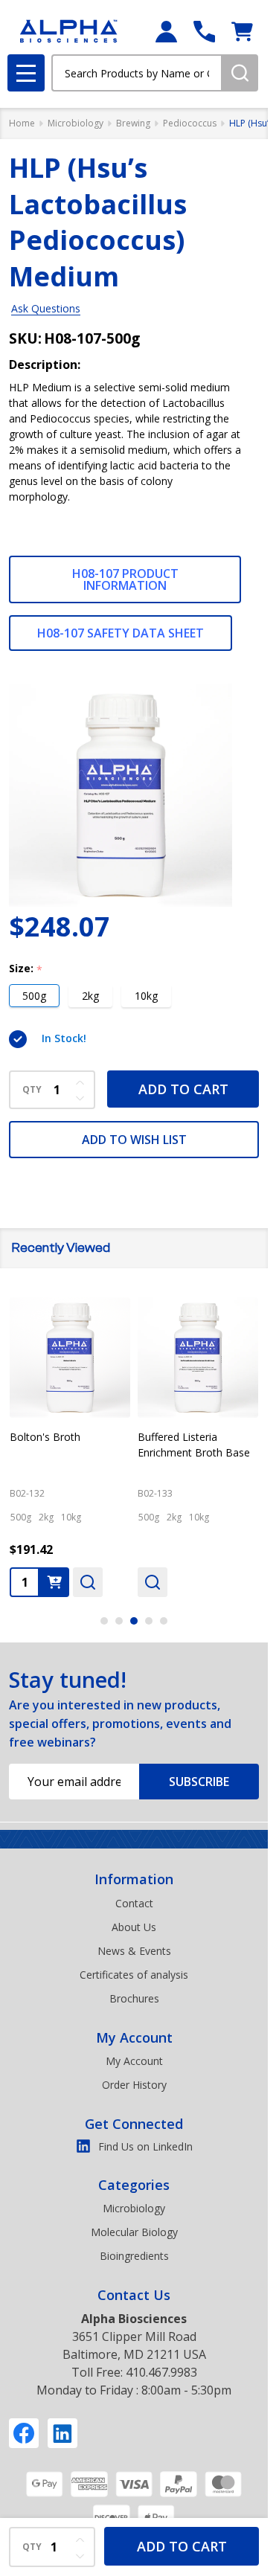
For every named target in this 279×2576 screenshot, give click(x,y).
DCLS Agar (164, 1437)
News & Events (134, 1951)
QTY (32, 1090)
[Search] (240, 73)
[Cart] (242, 32)
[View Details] (25, 1582)
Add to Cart (183, 1089)
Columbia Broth (48, 1437)
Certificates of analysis (134, 1975)
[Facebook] (24, 2433)
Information (134, 1879)
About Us (134, 1927)
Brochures (134, 1998)
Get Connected (134, 2124)
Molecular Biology (134, 2232)
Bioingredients (134, 2256)
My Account (134, 2037)
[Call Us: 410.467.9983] (204, 32)
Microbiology (134, 2208)
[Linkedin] (62, 2433)
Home (22, 123)
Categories (134, 2185)
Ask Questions (46, 308)
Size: (26, 969)
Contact (134, 1903)
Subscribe (199, 1782)
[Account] (166, 32)
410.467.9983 (161, 2372)
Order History (134, 2085)
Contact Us (134, 2295)
